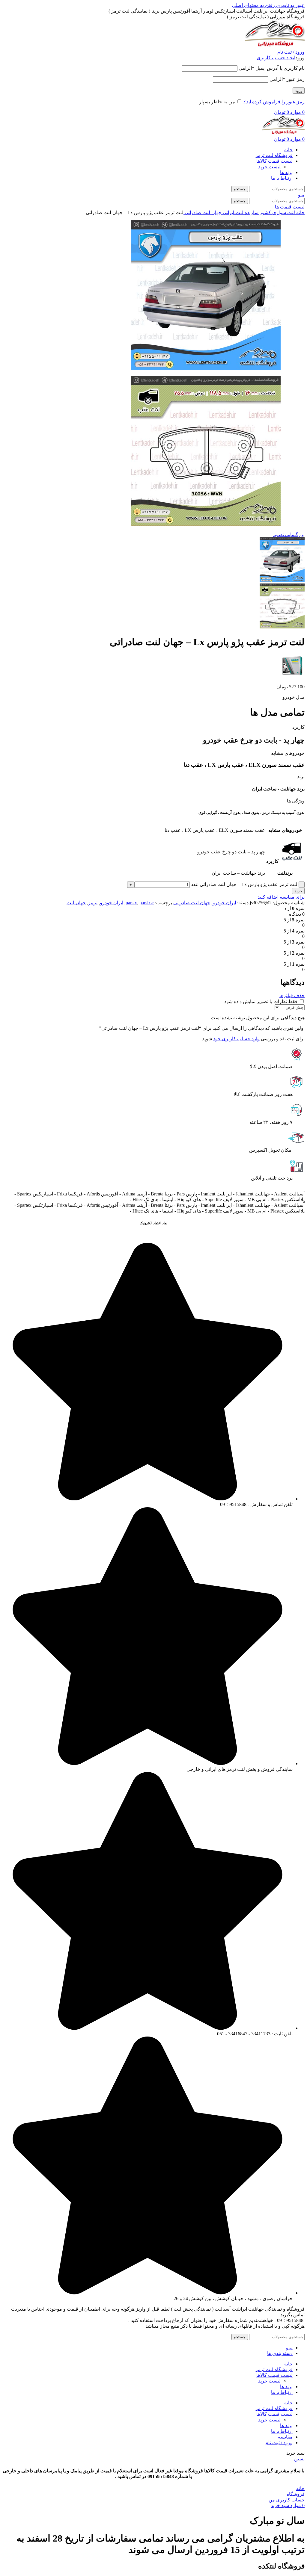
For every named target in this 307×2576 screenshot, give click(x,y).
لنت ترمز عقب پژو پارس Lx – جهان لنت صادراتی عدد (244, 884)
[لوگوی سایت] (275, 46)
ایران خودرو (224, 903)
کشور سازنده (257, 213)
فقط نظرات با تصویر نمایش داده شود (261, 1001)
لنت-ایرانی (232, 213)
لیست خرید (269, 167)
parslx (131, 903)
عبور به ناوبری (290, 5)
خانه (300, 213)
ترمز (93, 903)
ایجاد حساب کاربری (276, 58)
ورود (299, 91)
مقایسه (285, 2437)
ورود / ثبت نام (279, 2443)
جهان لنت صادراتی (203, 213)
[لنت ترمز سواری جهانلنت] (293, 676)
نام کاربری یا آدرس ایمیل (272, 68)
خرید (298, 891)
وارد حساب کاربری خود (236, 1039)
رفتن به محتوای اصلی (253, 5)
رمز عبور (287, 79)
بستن (299, 2459)
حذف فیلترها (292, 996)
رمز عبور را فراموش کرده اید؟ (274, 102)
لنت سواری (283, 213)
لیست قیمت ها (290, 207)
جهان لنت (76, 903)
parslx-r (147, 903)
